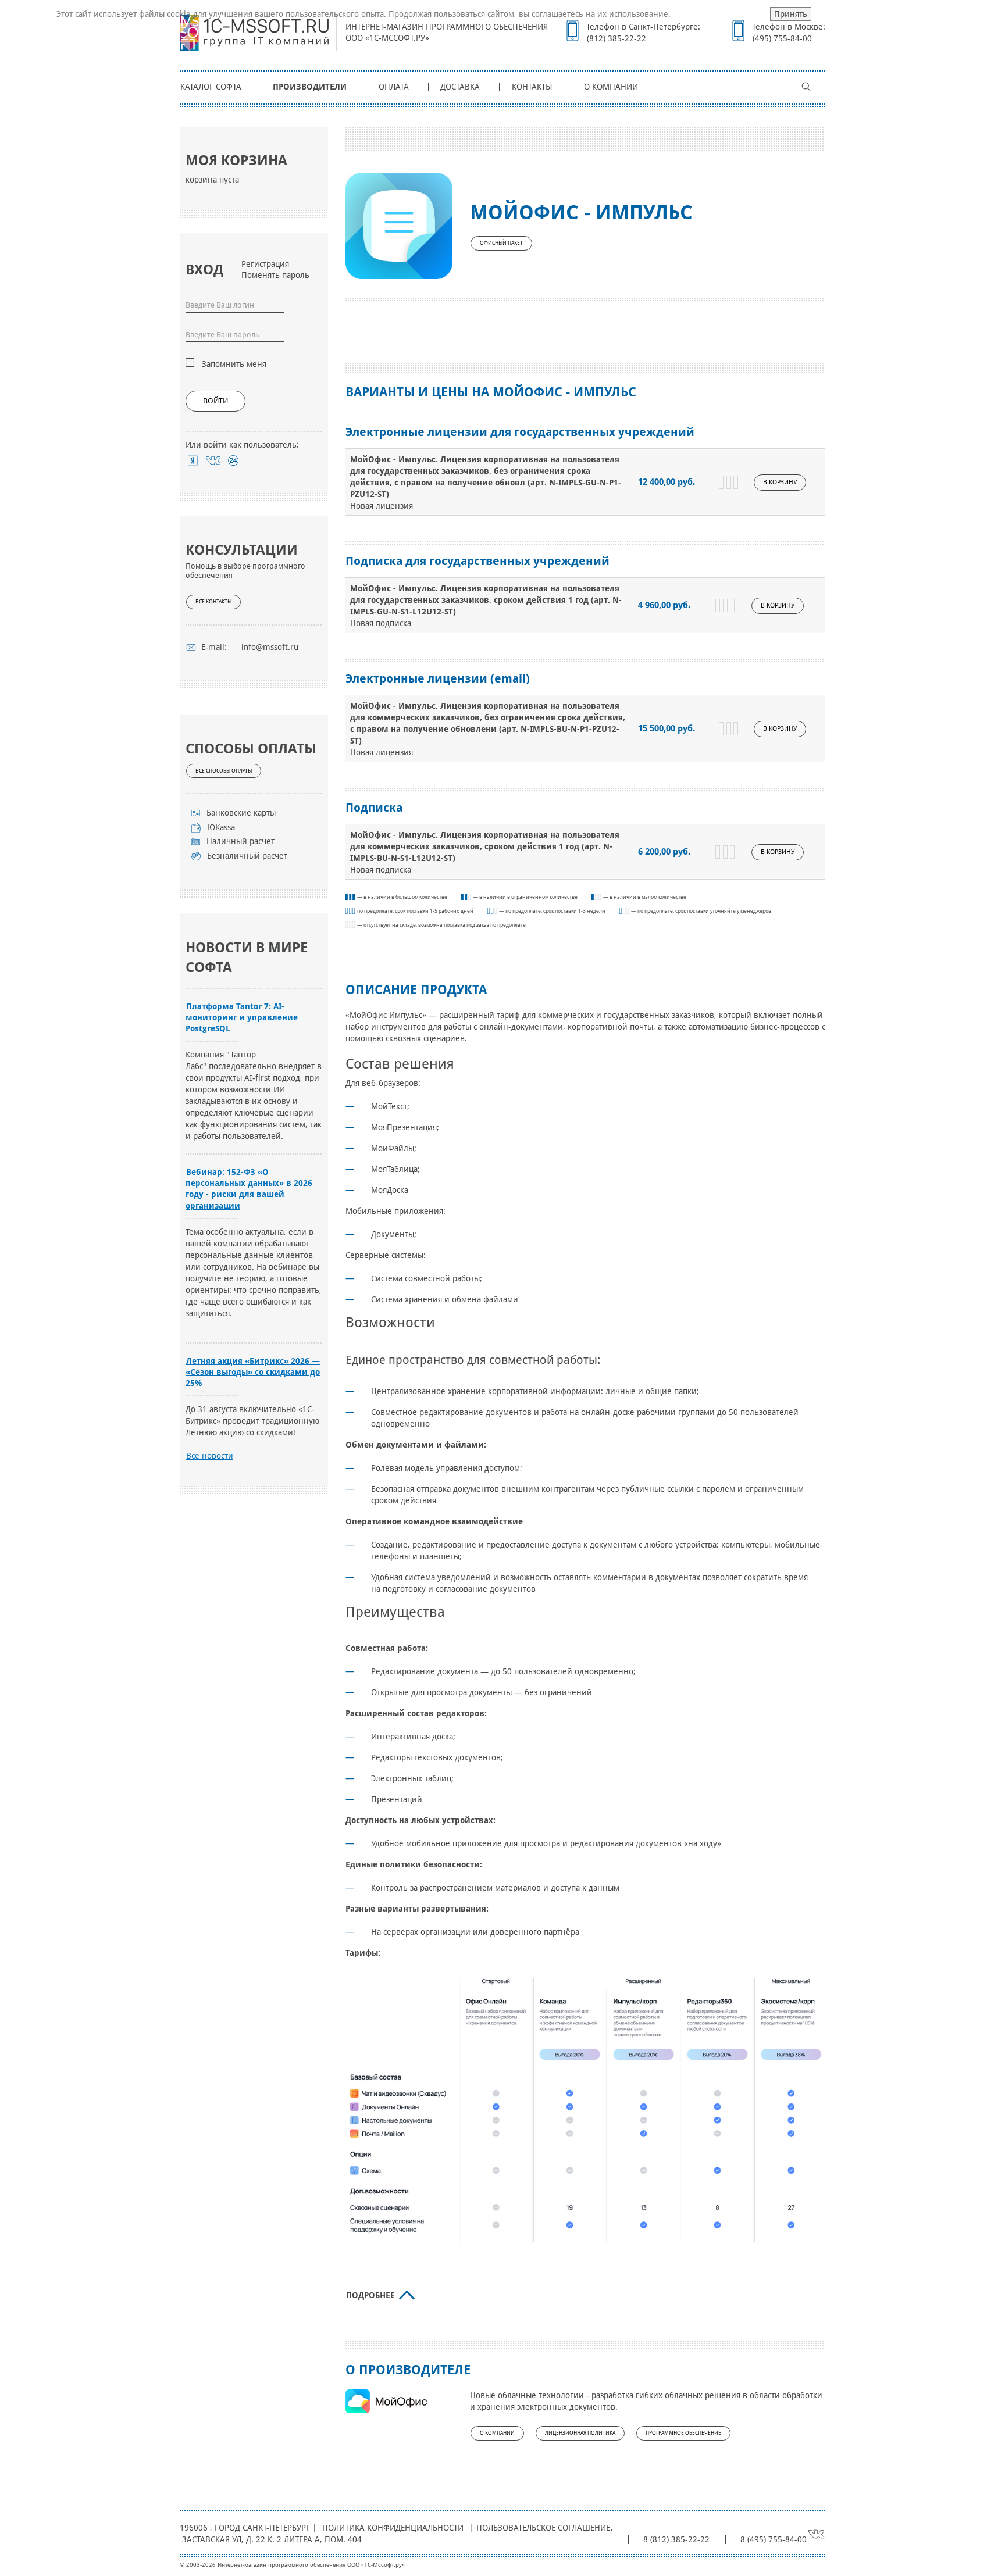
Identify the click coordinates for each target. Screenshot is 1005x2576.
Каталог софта (211, 87)
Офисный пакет (501, 243)
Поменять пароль (275, 275)
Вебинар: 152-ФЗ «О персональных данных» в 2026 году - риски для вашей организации (249, 1189)
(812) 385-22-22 (616, 38)
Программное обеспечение (683, 2433)
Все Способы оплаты (224, 771)
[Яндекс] (193, 460)
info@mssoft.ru (270, 647)
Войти (215, 401)
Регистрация (265, 264)
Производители (310, 87)
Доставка (460, 87)
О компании (611, 87)
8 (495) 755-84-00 (774, 2539)
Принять (791, 14)
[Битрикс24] (234, 460)
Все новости (210, 1456)
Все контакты (213, 602)
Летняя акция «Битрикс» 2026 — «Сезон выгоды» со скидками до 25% (253, 1372)
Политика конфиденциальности (393, 2528)
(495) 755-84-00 (782, 38)
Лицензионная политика (580, 2433)
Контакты (532, 87)
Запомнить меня (234, 364)
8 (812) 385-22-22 (676, 2539)
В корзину (780, 482)
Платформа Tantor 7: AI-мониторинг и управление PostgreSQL (242, 1017)
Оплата (394, 87)
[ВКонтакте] (213, 460)
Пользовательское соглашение (543, 2528)
